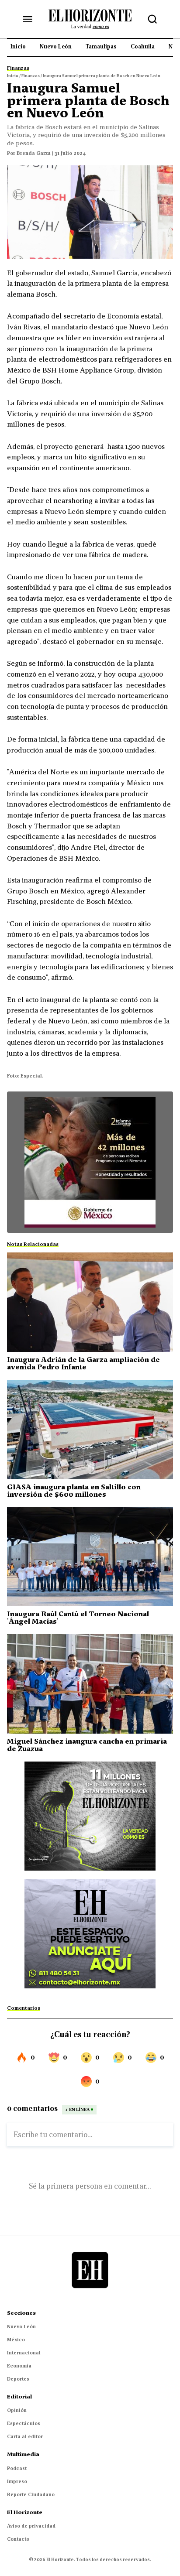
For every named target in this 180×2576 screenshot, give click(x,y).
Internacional (24, 2353)
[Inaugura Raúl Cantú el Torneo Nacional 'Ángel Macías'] (90, 1557)
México (16, 2340)
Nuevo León (21, 2326)
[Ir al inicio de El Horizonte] (90, 19)
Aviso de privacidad (31, 2526)
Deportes (18, 2379)
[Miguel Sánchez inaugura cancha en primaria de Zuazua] (90, 1684)
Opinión (17, 2410)
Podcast (17, 2468)
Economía (19, 2366)
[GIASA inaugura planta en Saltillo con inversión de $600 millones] (90, 1430)
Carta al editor (25, 2436)
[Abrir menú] (28, 19)
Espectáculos (24, 2423)
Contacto (18, 2539)
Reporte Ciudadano (31, 2494)
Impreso (17, 2481)
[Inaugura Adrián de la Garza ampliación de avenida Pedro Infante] (90, 1302)
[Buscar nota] (152, 19)
